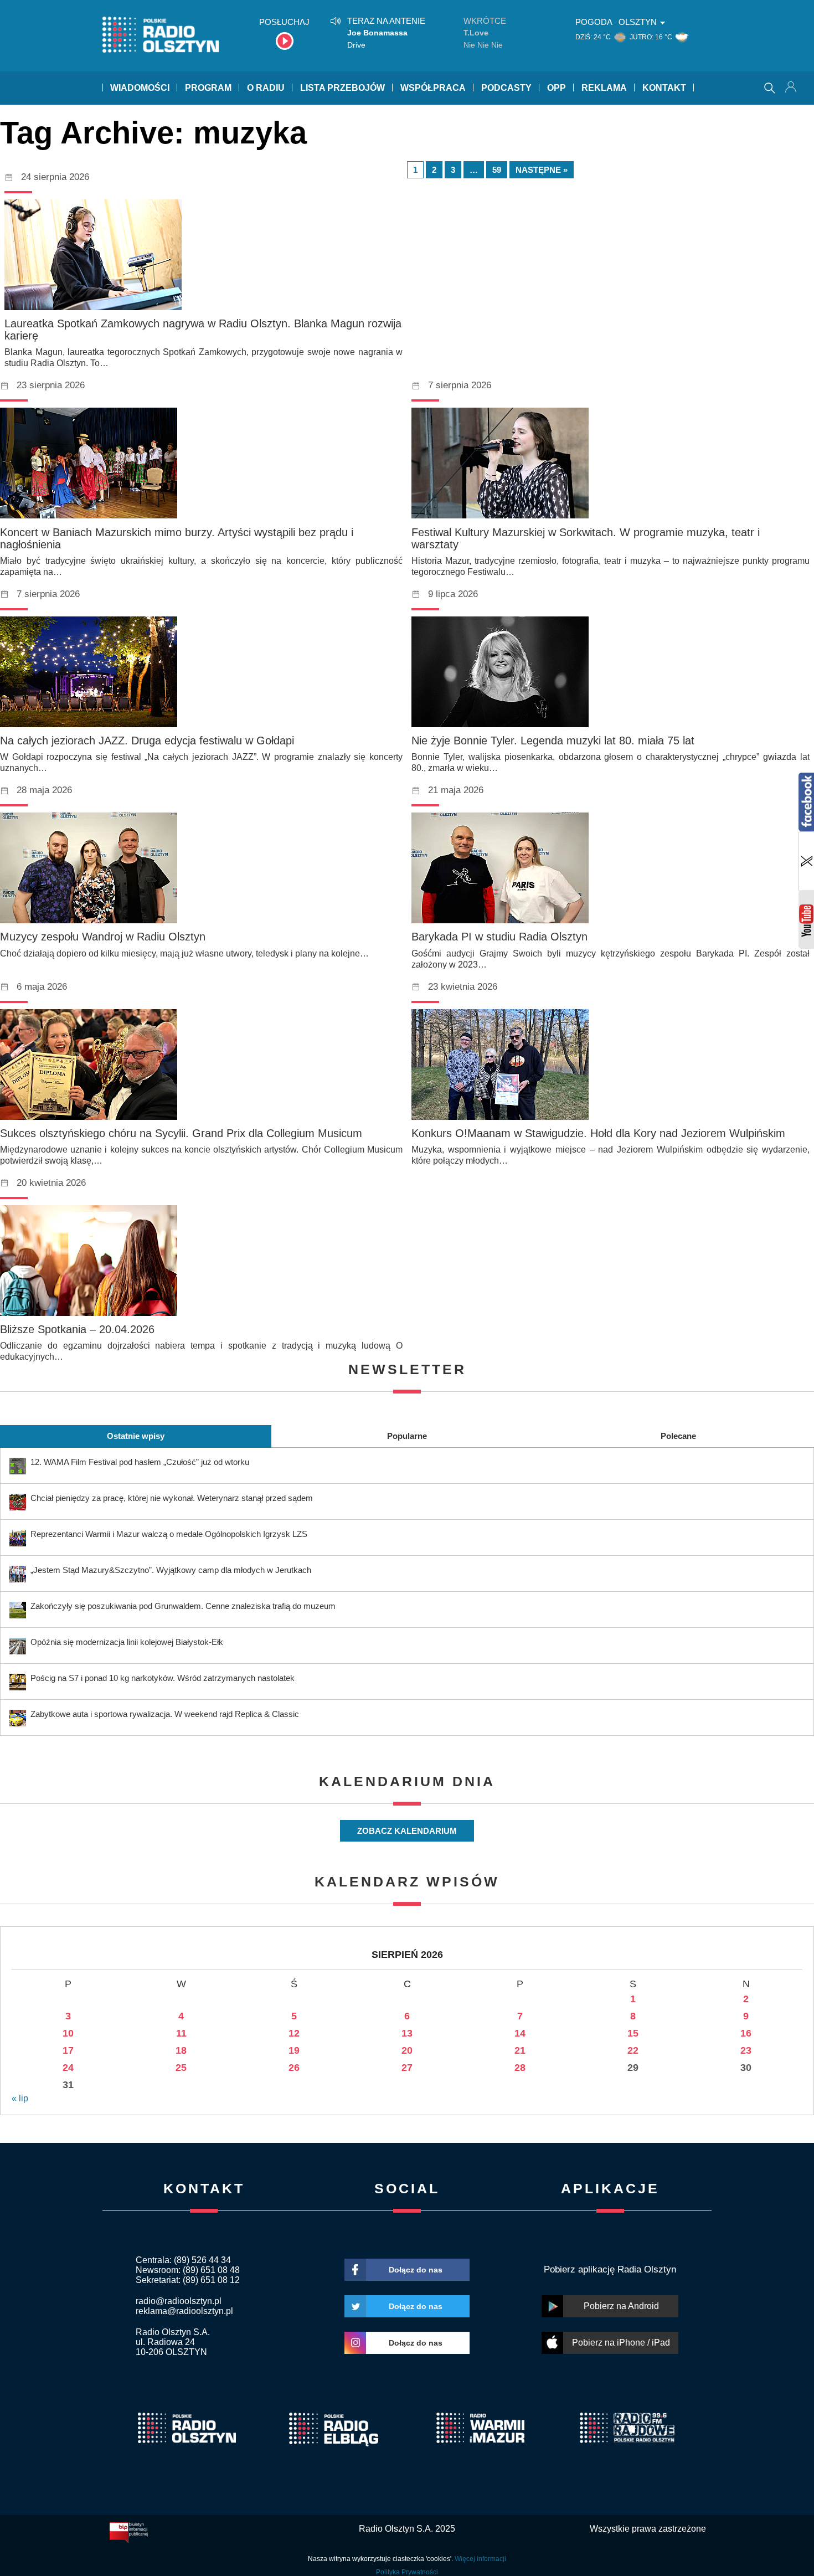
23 (746, 2050)
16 (746, 2033)
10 (68, 2033)
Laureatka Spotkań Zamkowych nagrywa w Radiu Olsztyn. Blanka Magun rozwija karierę (203, 330)
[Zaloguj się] (792, 88)
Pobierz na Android (621, 2306)
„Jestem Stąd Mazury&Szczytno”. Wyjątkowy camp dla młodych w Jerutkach (171, 1570)
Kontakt (664, 88)
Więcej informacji (480, 2559)
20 (407, 2050)
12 (294, 2033)
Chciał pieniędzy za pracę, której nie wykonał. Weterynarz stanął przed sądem (172, 1498)
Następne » (542, 170)
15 (633, 2033)
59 (497, 170)
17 (68, 2050)
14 (520, 2033)
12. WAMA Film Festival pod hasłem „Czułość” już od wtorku (140, 1462)
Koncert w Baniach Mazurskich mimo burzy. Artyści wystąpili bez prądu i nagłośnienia (177, 538)
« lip (20, 2098)
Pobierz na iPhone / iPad (621, 2343)
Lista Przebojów (342, 88)
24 (68, 2068)
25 (181, 2068)
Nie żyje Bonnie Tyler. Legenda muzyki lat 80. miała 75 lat (553, 741)
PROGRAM (208, 88)
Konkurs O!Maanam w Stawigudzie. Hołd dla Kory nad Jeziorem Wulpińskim (598, 1133)
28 (520, 2068)
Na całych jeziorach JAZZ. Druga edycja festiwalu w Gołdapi (147, 741)
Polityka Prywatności (407, 2572)
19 (294, 2050)
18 (181, 2050)
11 (181, 2033)
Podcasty (506, 88)
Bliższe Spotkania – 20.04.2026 (77, 1329)
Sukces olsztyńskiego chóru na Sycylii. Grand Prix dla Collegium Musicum (181, 1133)
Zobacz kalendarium (407, 1831)
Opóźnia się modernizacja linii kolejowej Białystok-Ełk (127, 1642)
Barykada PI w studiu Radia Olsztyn (499, 937)
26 (294, 2068)
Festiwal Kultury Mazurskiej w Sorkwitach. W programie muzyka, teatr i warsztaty (586, 538)
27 (407, 2068)
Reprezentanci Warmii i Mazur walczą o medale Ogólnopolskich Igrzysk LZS (169, 1534)
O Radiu (266, 88)
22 (633, 2050)
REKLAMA (604, 88)
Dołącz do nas (416, 2270)
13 (407, 2033)
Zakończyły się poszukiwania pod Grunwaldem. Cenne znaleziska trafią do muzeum (183, 1606)
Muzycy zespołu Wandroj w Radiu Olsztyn (103, 937)
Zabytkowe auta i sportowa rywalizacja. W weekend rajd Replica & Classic (165, 1714)
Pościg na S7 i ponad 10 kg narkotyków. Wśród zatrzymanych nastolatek (163, 1678)
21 (520, 2050)
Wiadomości (140, 88)
